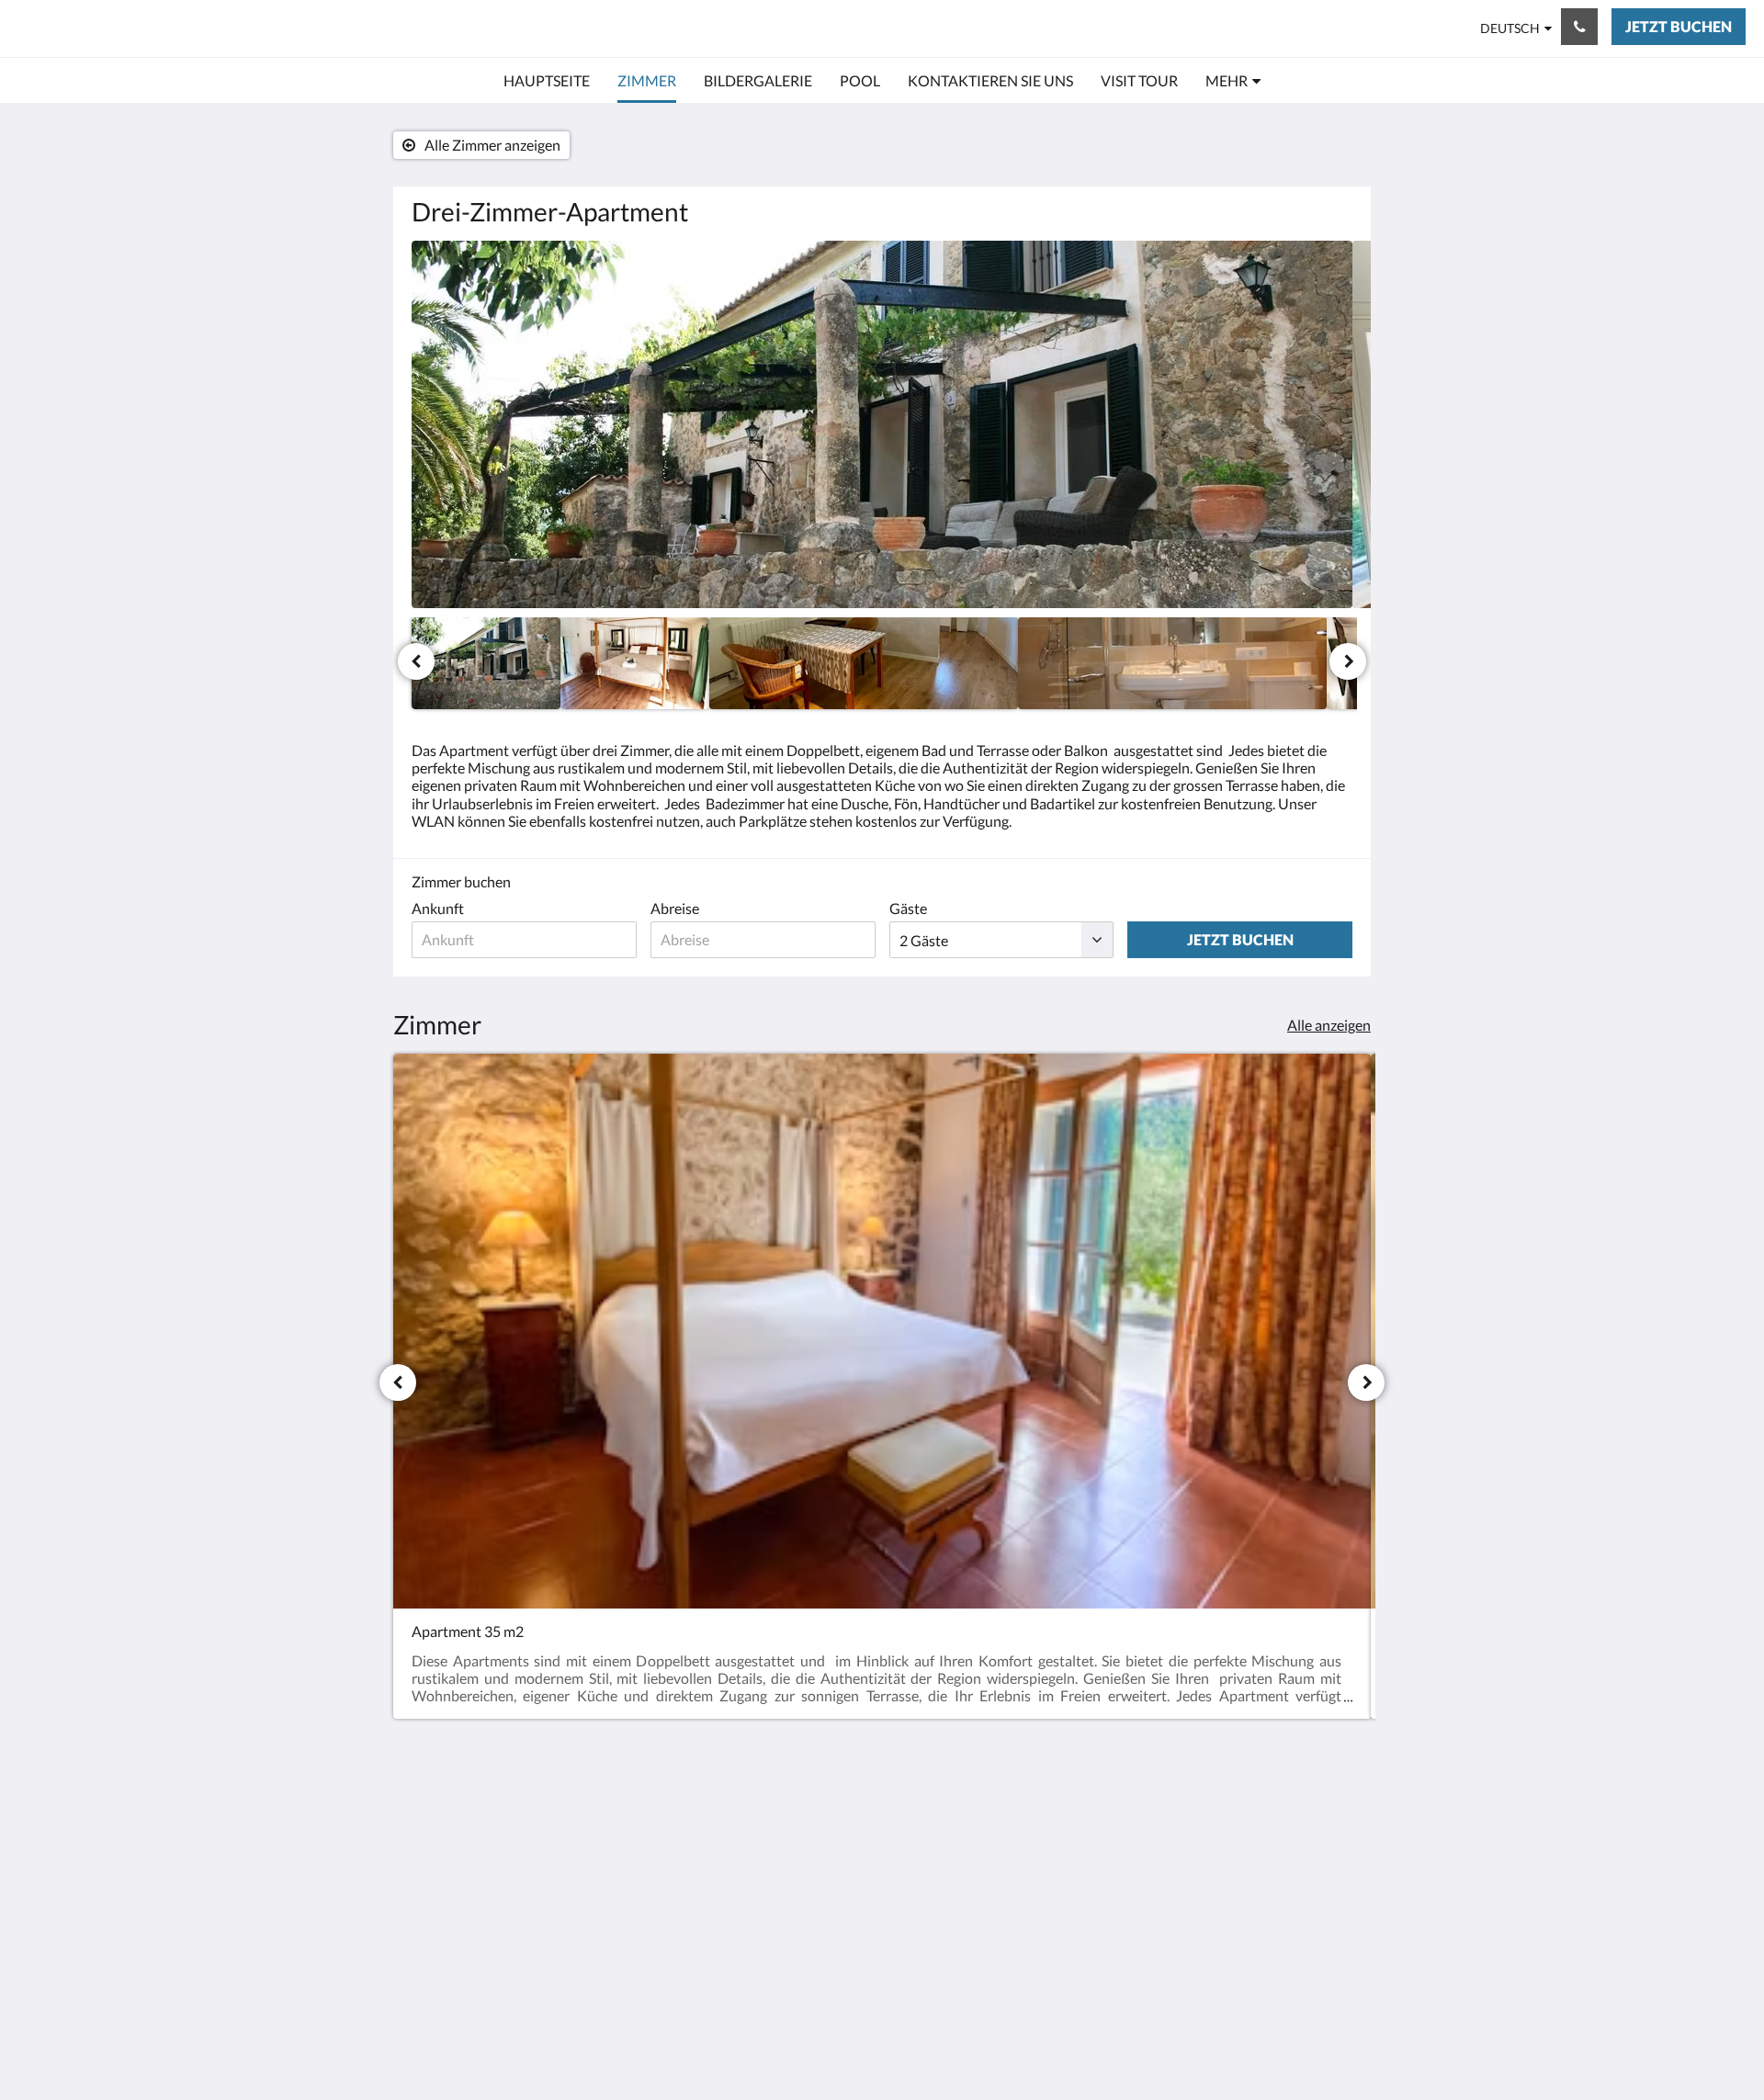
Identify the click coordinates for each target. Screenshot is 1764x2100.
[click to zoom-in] (882, 424)
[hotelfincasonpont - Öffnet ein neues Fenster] (1334, 1828)
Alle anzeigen (1329, 1025)
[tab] (802, 1787)
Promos (756, 1818)
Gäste (908, 908)
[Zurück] (416, 661)
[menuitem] (547, 81)
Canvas (1329, 1975)
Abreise (675, 908)
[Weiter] (1348, 661)
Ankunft (438, 908)
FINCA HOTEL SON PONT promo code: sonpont (281, 28)
